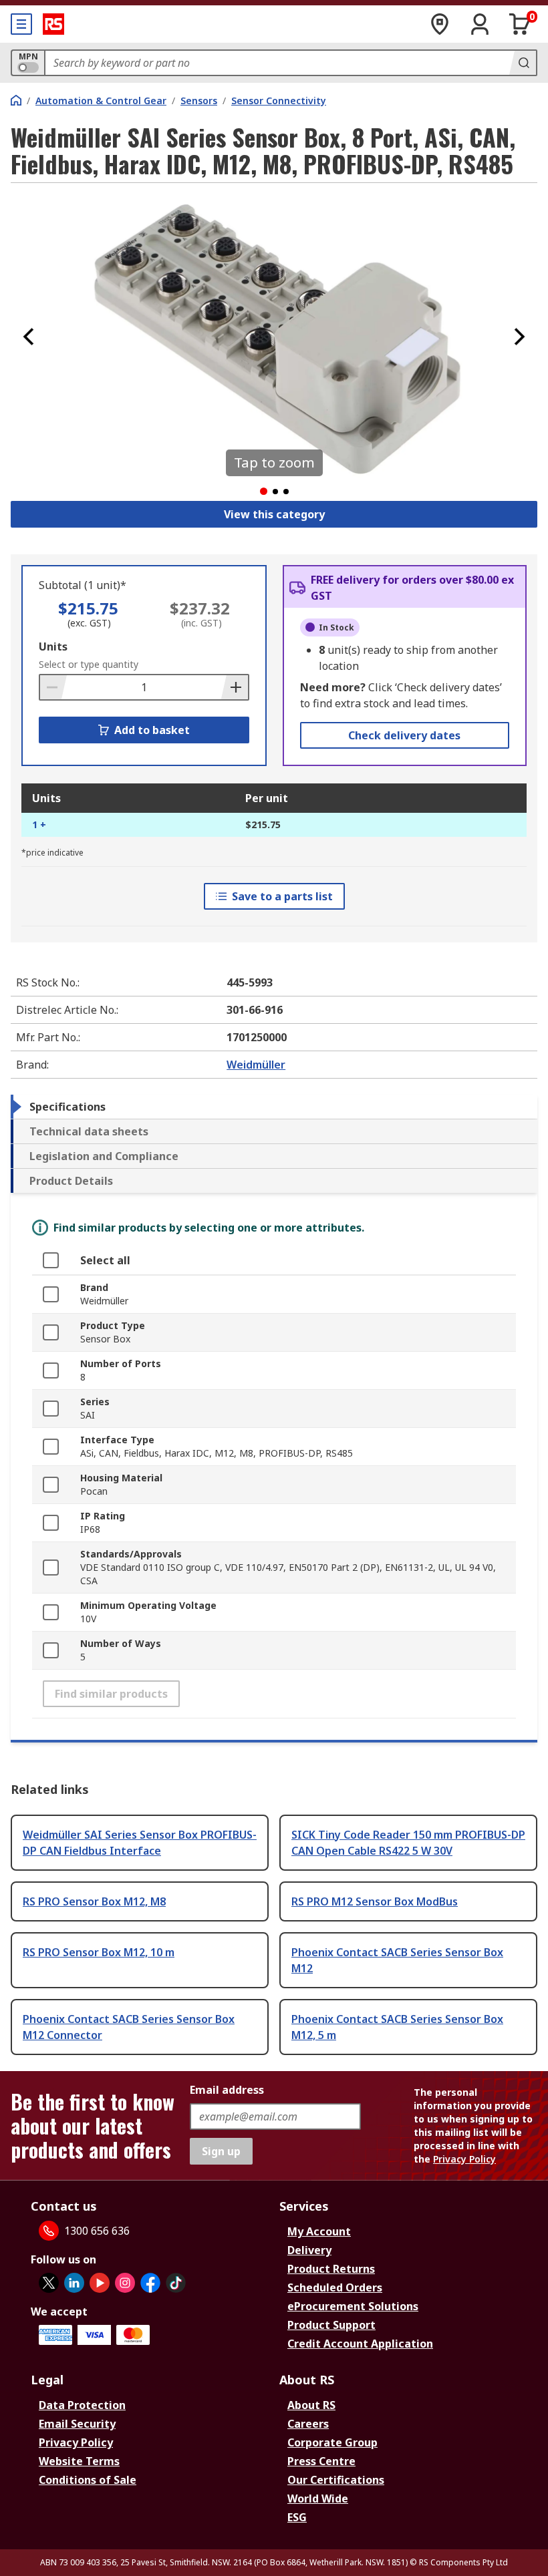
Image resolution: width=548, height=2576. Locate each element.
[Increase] (235, 687)
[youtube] (100, 2283)
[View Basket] (520, 24)
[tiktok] (176, 2283)
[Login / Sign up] (480, 24)
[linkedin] (74, 2283)
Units (53, 647)
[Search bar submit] (523, 63)
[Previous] (29, 337)
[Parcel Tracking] (440, 24)
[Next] (519, 337)
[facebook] (150, 2283)
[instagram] (125, 2283)
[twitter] (49, 2283)
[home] (16, 100)
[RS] (53, 24)
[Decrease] (53, 687)
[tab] (274, 1107)
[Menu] (21, 24)
